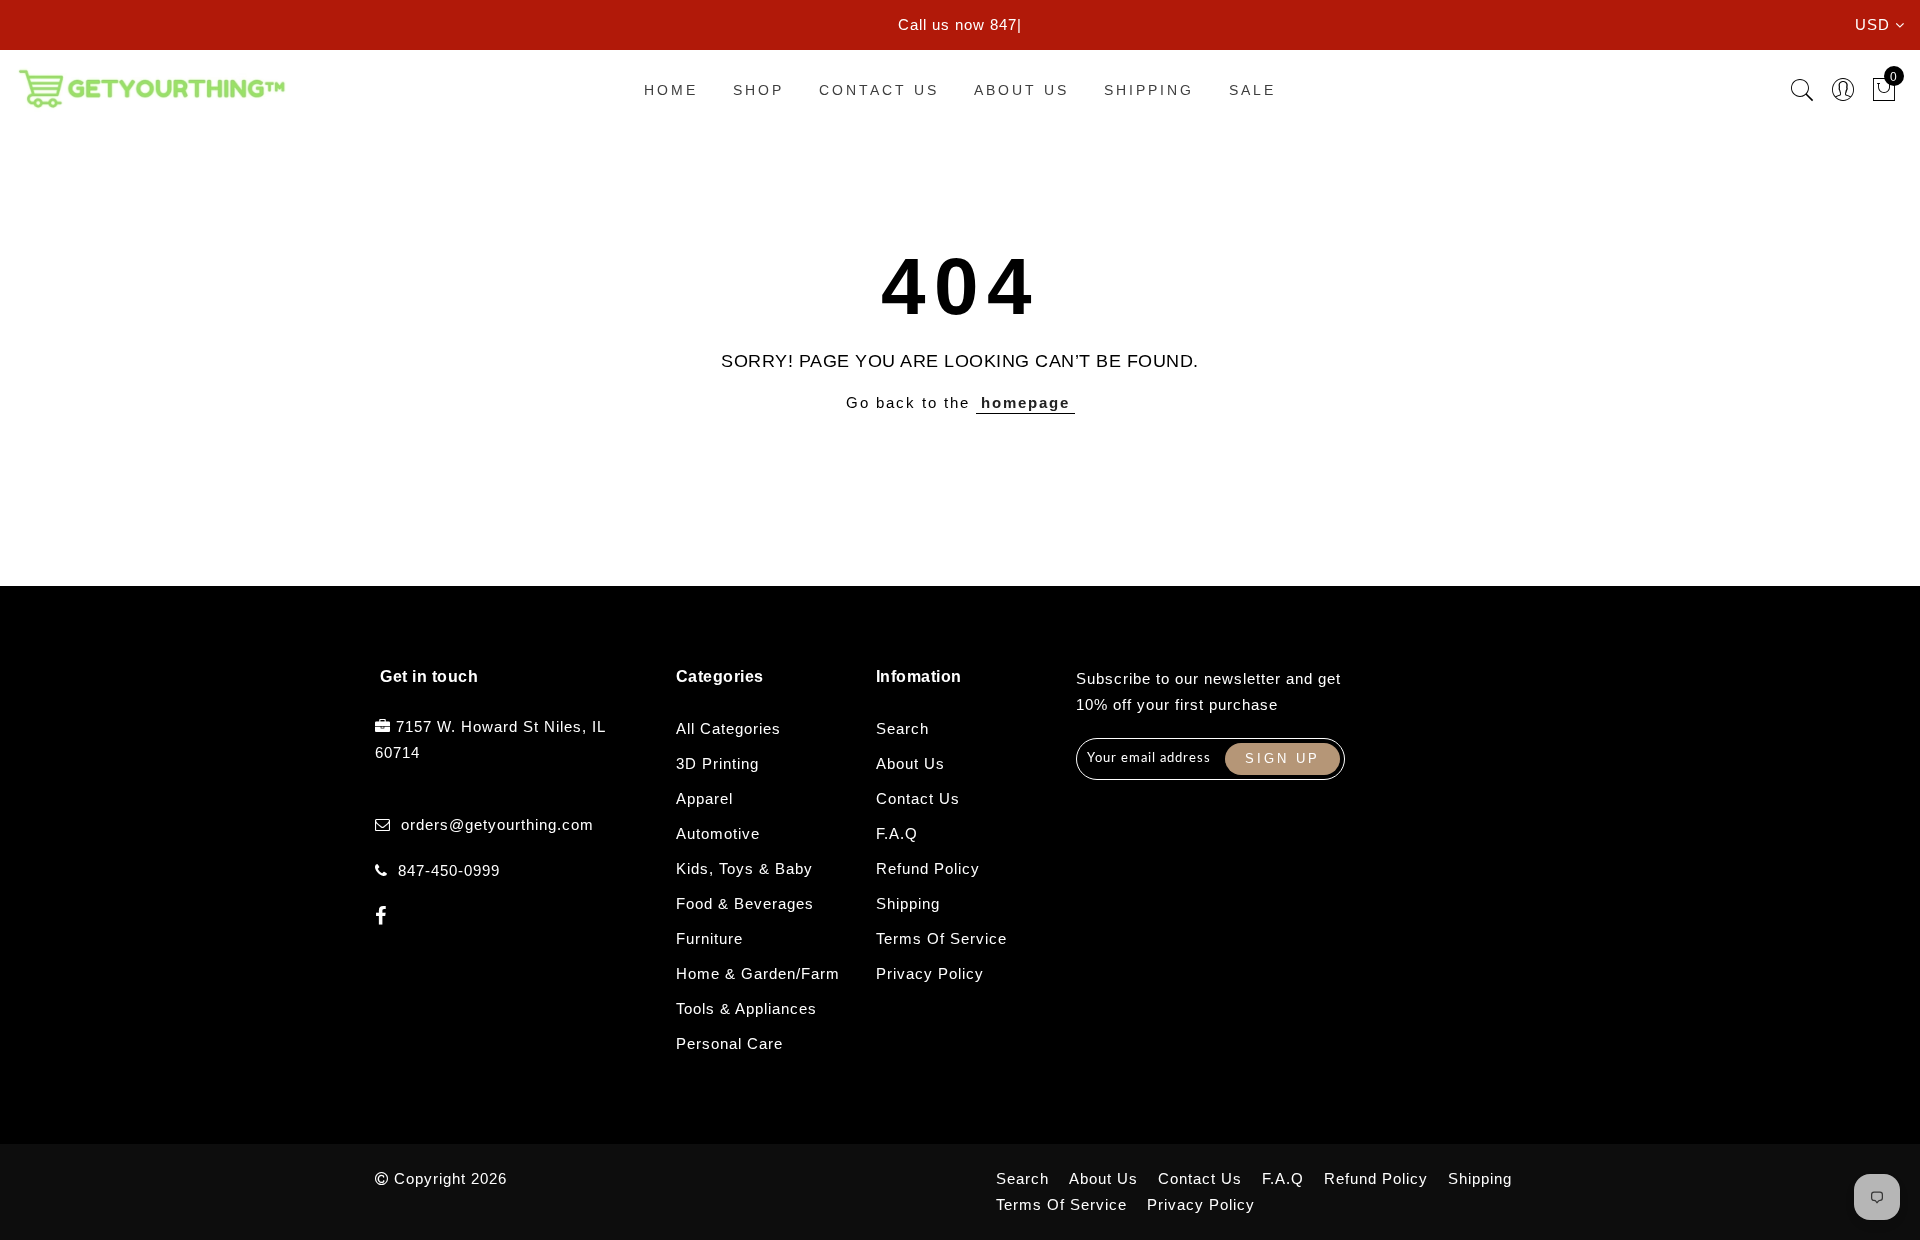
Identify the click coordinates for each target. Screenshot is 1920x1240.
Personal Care (729, 1043)
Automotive (718, 833)
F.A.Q (897, 833)
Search (902, 728)
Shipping (1149, 90)
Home (671, 90)
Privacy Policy (930, 973)
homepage (1025, 402)
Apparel (704, 798)
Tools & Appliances (746, 1008)
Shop (758, 90)
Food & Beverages (745, 903)
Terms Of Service (941, 938)
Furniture (709, 938)
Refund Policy (928, 868)
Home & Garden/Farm (758, 973)
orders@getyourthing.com (497, 824)
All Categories (728, 728)
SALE (1252, 90)
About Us (1021, 90)
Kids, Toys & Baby (744, 868)
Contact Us (879, 90)
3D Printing (717, 763)
